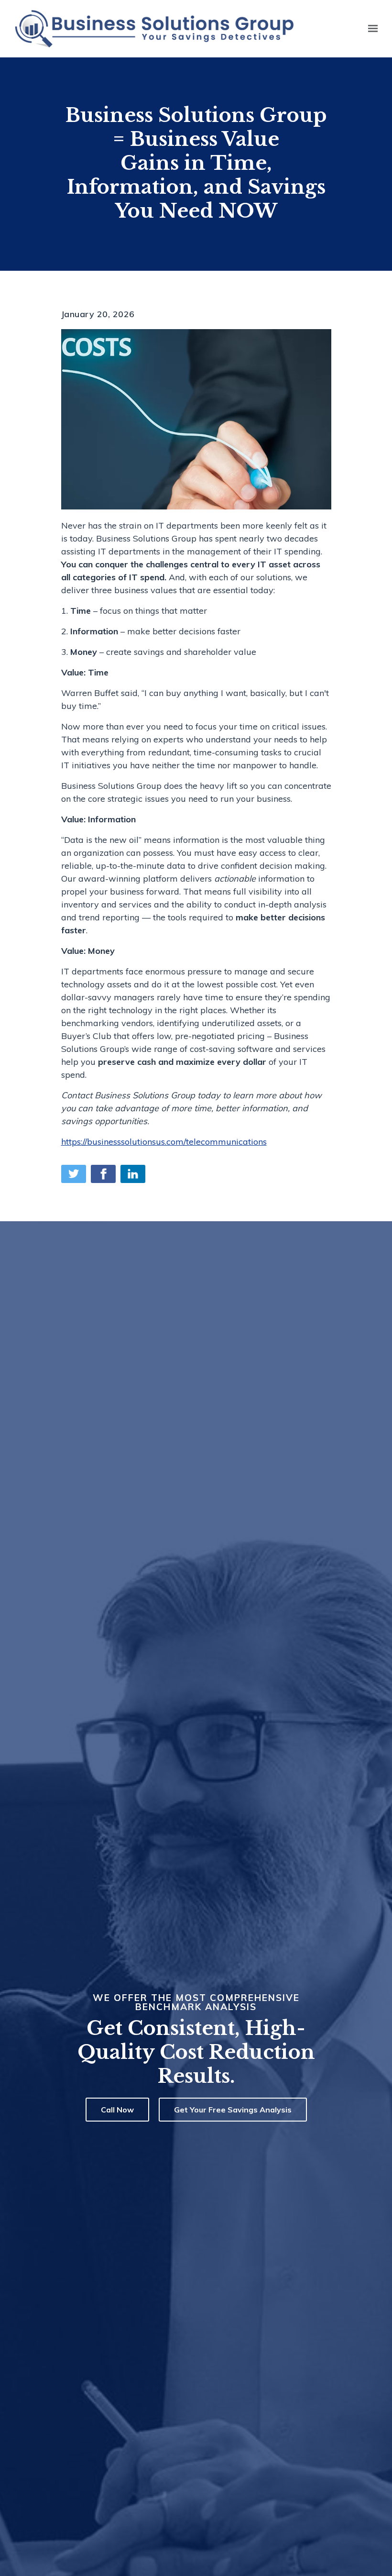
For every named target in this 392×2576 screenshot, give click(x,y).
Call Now (117, 2110)
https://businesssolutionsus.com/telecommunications (164, 1142)
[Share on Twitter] (74, 1174)
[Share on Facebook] (103, 1174)
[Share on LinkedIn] (133, 1174)
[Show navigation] (370, 29)
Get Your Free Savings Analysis (233, 2110)
